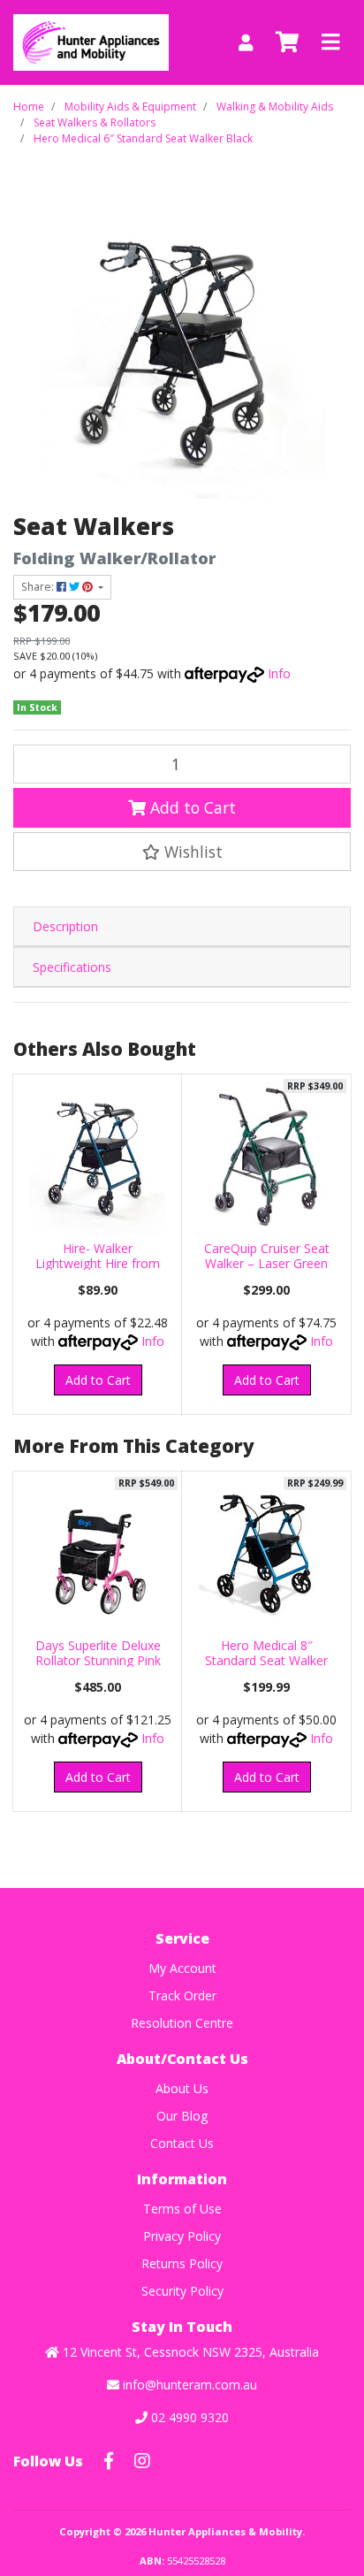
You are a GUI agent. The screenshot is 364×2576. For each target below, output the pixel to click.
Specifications (72, 967)
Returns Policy (182, 2263)
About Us (182, 2088)
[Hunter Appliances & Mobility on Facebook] (109, 2461)
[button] (182, 852)
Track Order (182, 1995)
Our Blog (182, 2116)
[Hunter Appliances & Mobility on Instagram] (142, 2461)
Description (65, 926)
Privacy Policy (182, 2236)
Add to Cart (191, 807)
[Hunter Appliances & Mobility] (91, 41)
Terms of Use (182, 2209)
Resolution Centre (182, 2023)
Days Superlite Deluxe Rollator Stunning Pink (98, 1653)
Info (279, 673)
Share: (39, 587)
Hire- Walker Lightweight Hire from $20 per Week (98, 1263)
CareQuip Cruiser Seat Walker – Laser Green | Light (267, 1263)
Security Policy (182, 2291)
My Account (182, 1968)
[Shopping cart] (287, 42)
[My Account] (246, 43)
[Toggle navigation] (330, 42)
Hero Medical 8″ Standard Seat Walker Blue (266, 1660)
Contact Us (182, 2143)
